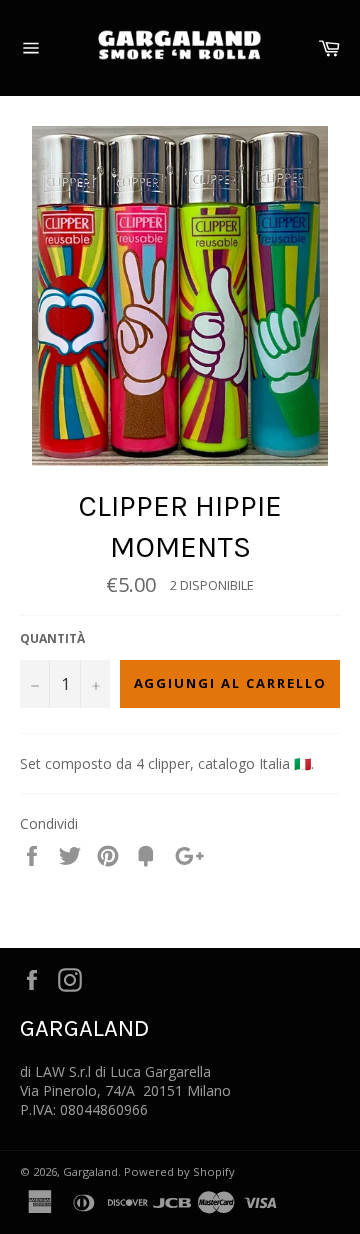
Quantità (52, 639)
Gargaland (90, 1171)
